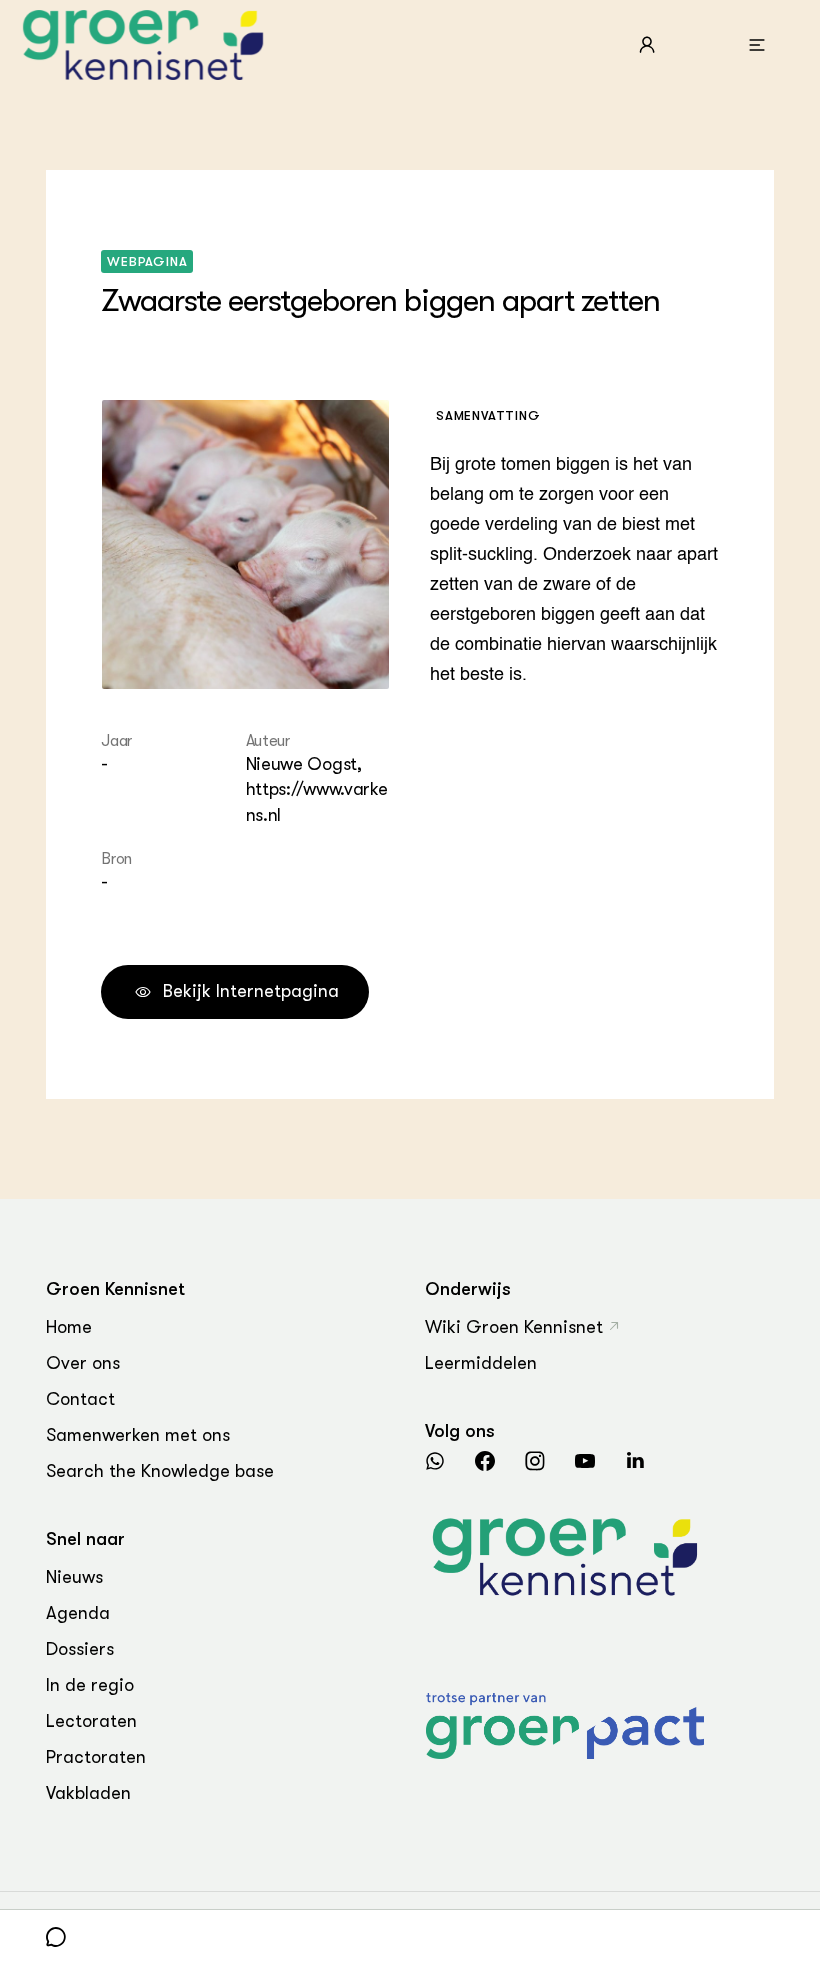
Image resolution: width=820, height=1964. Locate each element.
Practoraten (96, 1757)
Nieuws (74, 1577)
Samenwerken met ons (138, 1435)
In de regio (90, 1685)
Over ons (83, 1363)
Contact (80, 1399)
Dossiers (80, 1649)
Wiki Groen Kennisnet (514, 1327)
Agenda (78, 1613)
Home (69, 1327)
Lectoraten (91, 1721)
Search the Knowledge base (160, 1471)
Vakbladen (88, 1793)
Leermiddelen (481, 1363)
